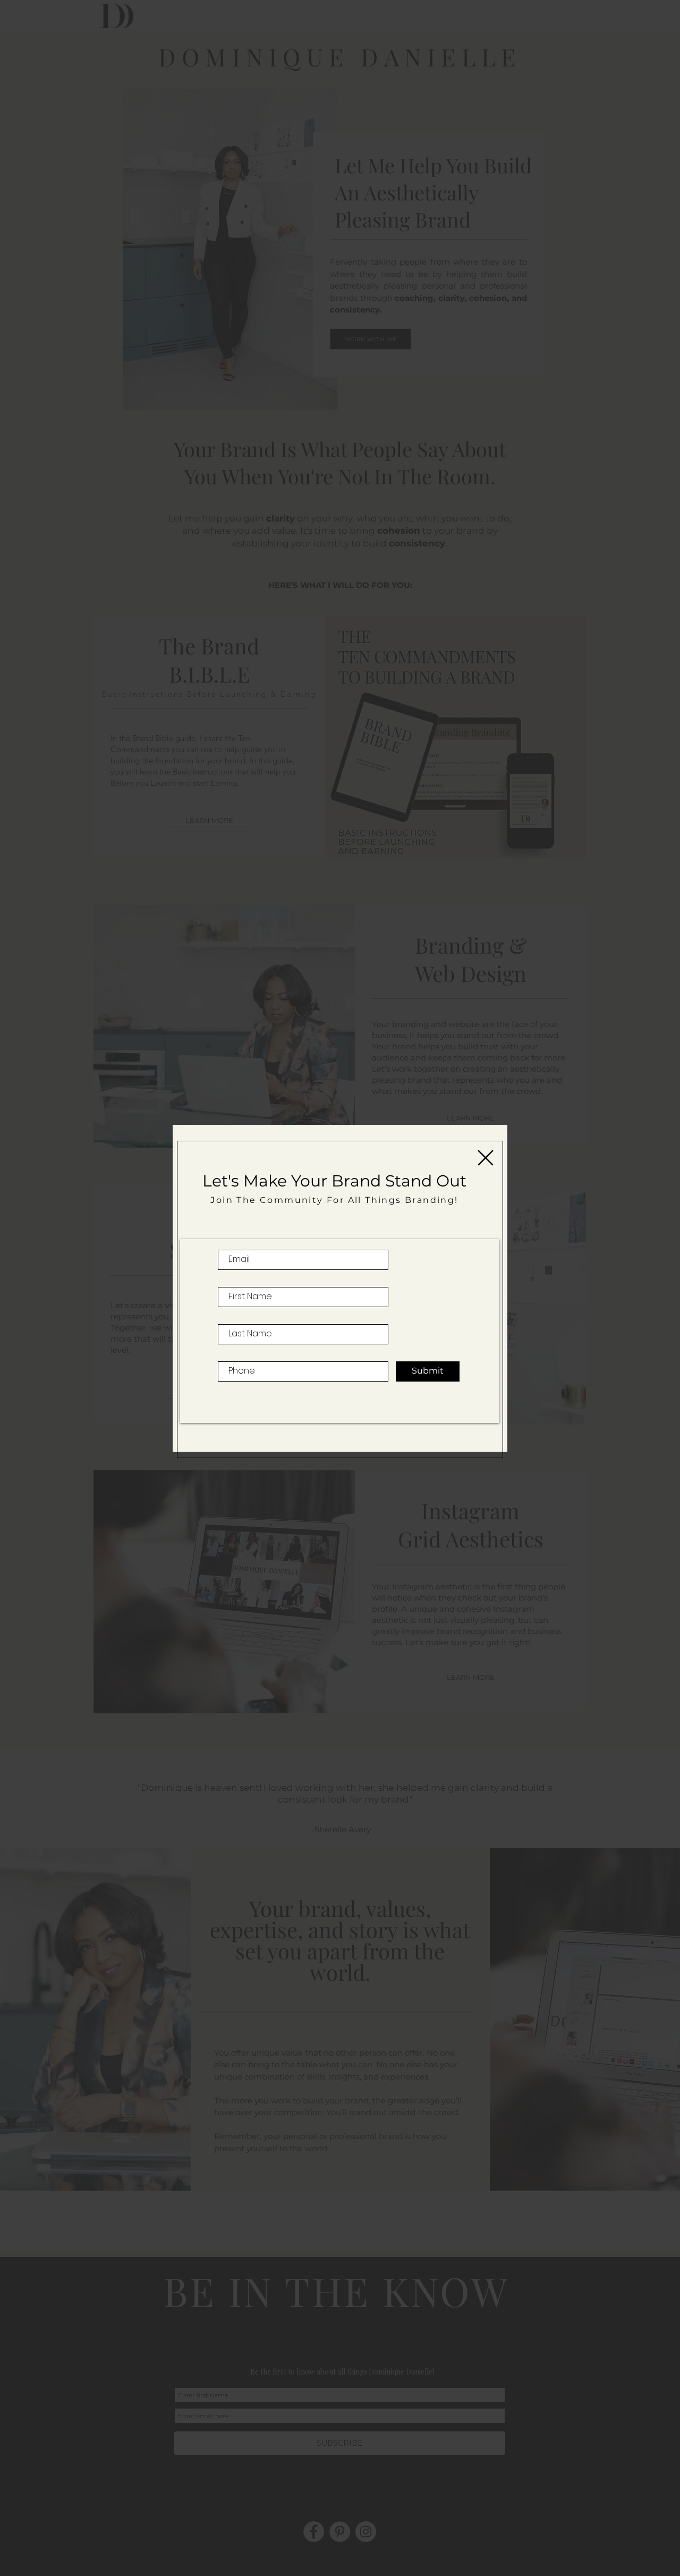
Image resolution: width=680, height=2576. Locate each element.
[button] (486, 1158)
